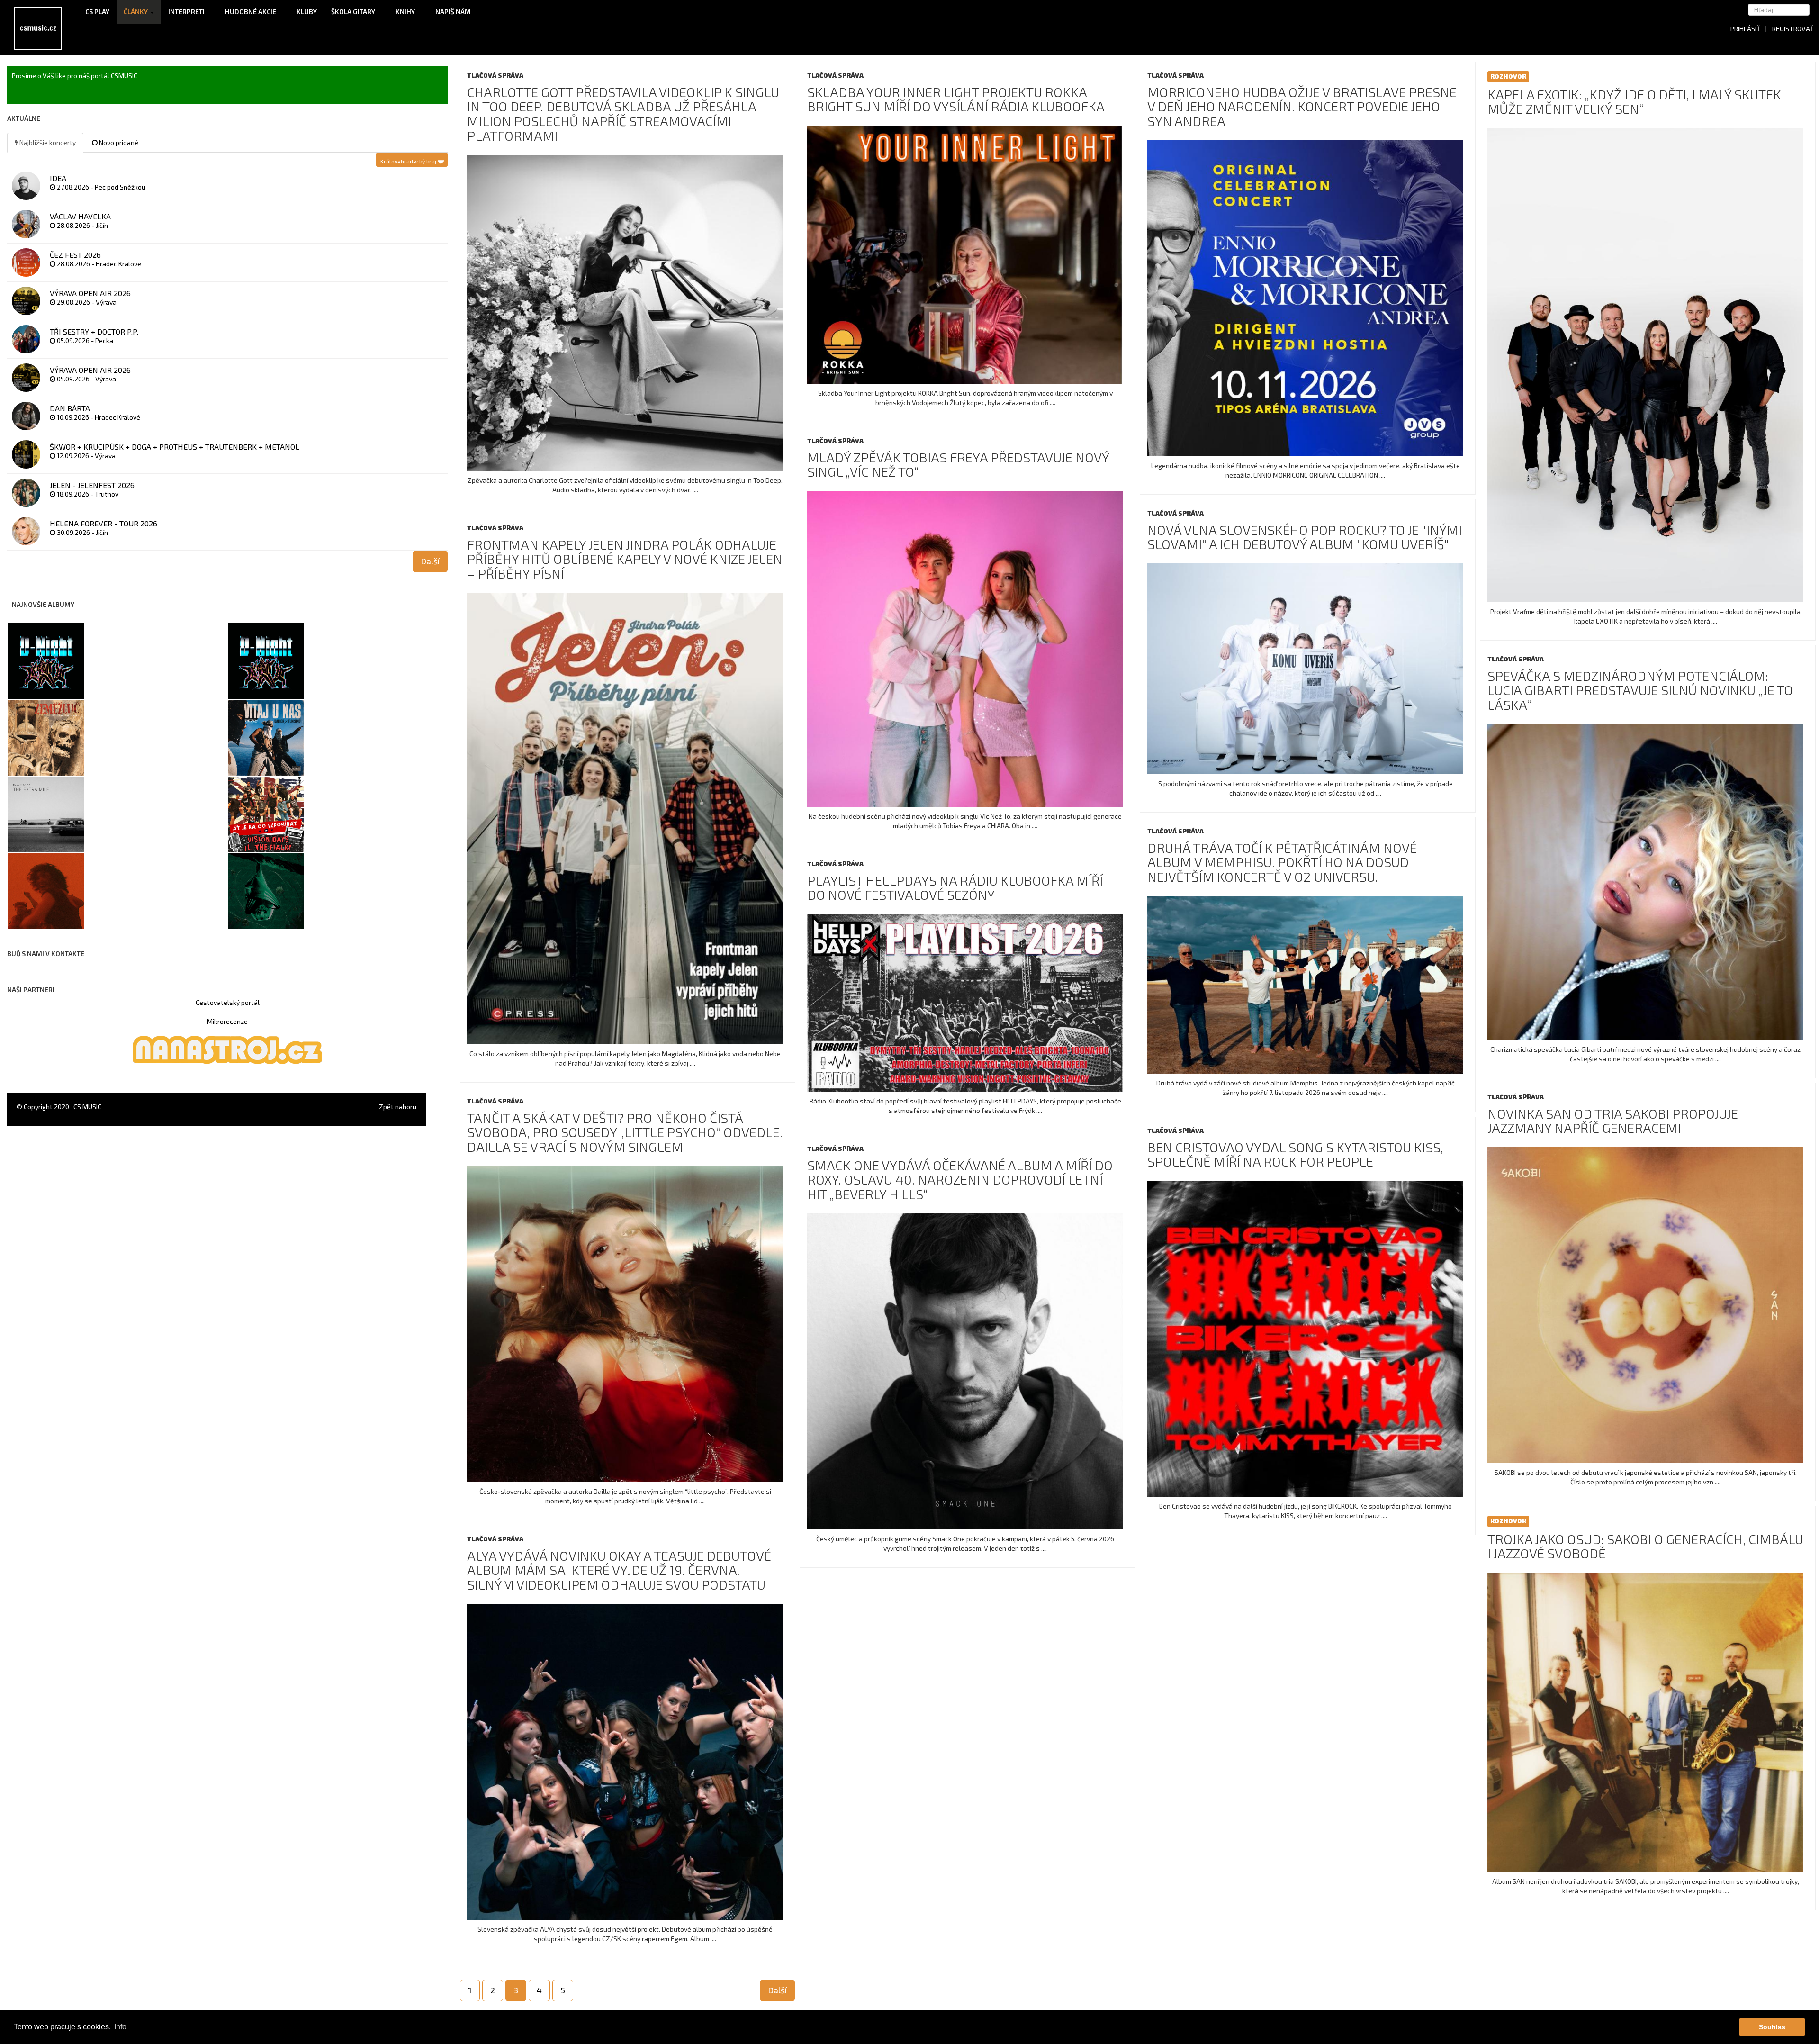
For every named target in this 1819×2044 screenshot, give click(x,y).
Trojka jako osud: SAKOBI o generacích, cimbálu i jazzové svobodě (1645, 1546)
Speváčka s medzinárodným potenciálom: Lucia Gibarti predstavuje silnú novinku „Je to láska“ (1640, 690)
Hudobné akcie (251, 12)
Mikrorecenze (227, 1021)
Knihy (406, 12)
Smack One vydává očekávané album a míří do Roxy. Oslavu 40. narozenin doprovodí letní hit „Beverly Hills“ (960, 1180)
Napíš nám (453, 12)
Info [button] (120, 2027)
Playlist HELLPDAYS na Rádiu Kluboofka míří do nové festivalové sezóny (955, 888)
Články (136, 12)
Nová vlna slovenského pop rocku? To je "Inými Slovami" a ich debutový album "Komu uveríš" (1305, 537)
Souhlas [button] (1772, 2027)
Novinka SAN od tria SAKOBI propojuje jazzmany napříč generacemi (1613, 1121)
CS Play (97, 12)
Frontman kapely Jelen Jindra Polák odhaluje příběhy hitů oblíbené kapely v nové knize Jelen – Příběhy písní (625, 559)
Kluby (307, 12)
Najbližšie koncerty (47, 142)
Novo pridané (118, 142)
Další (777, 1990)
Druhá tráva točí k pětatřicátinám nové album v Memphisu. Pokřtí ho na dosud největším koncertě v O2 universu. (1282, 862)
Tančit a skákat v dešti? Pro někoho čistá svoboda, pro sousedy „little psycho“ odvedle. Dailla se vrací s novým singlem (625, 1132)
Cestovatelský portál (228, 1002)
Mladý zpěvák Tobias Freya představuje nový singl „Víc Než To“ (958, 465)
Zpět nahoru (398, 1107)
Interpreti (187, 12)
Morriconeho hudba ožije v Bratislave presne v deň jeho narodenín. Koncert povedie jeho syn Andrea (1302, 107)
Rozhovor (1508, 76)
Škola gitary (354, 12)
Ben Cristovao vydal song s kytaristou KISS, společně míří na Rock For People (1295, 1154)
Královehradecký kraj (409, 161)
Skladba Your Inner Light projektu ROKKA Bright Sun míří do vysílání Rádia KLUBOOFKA (956, 99)
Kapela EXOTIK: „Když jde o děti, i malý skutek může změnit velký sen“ (1634, 102)
